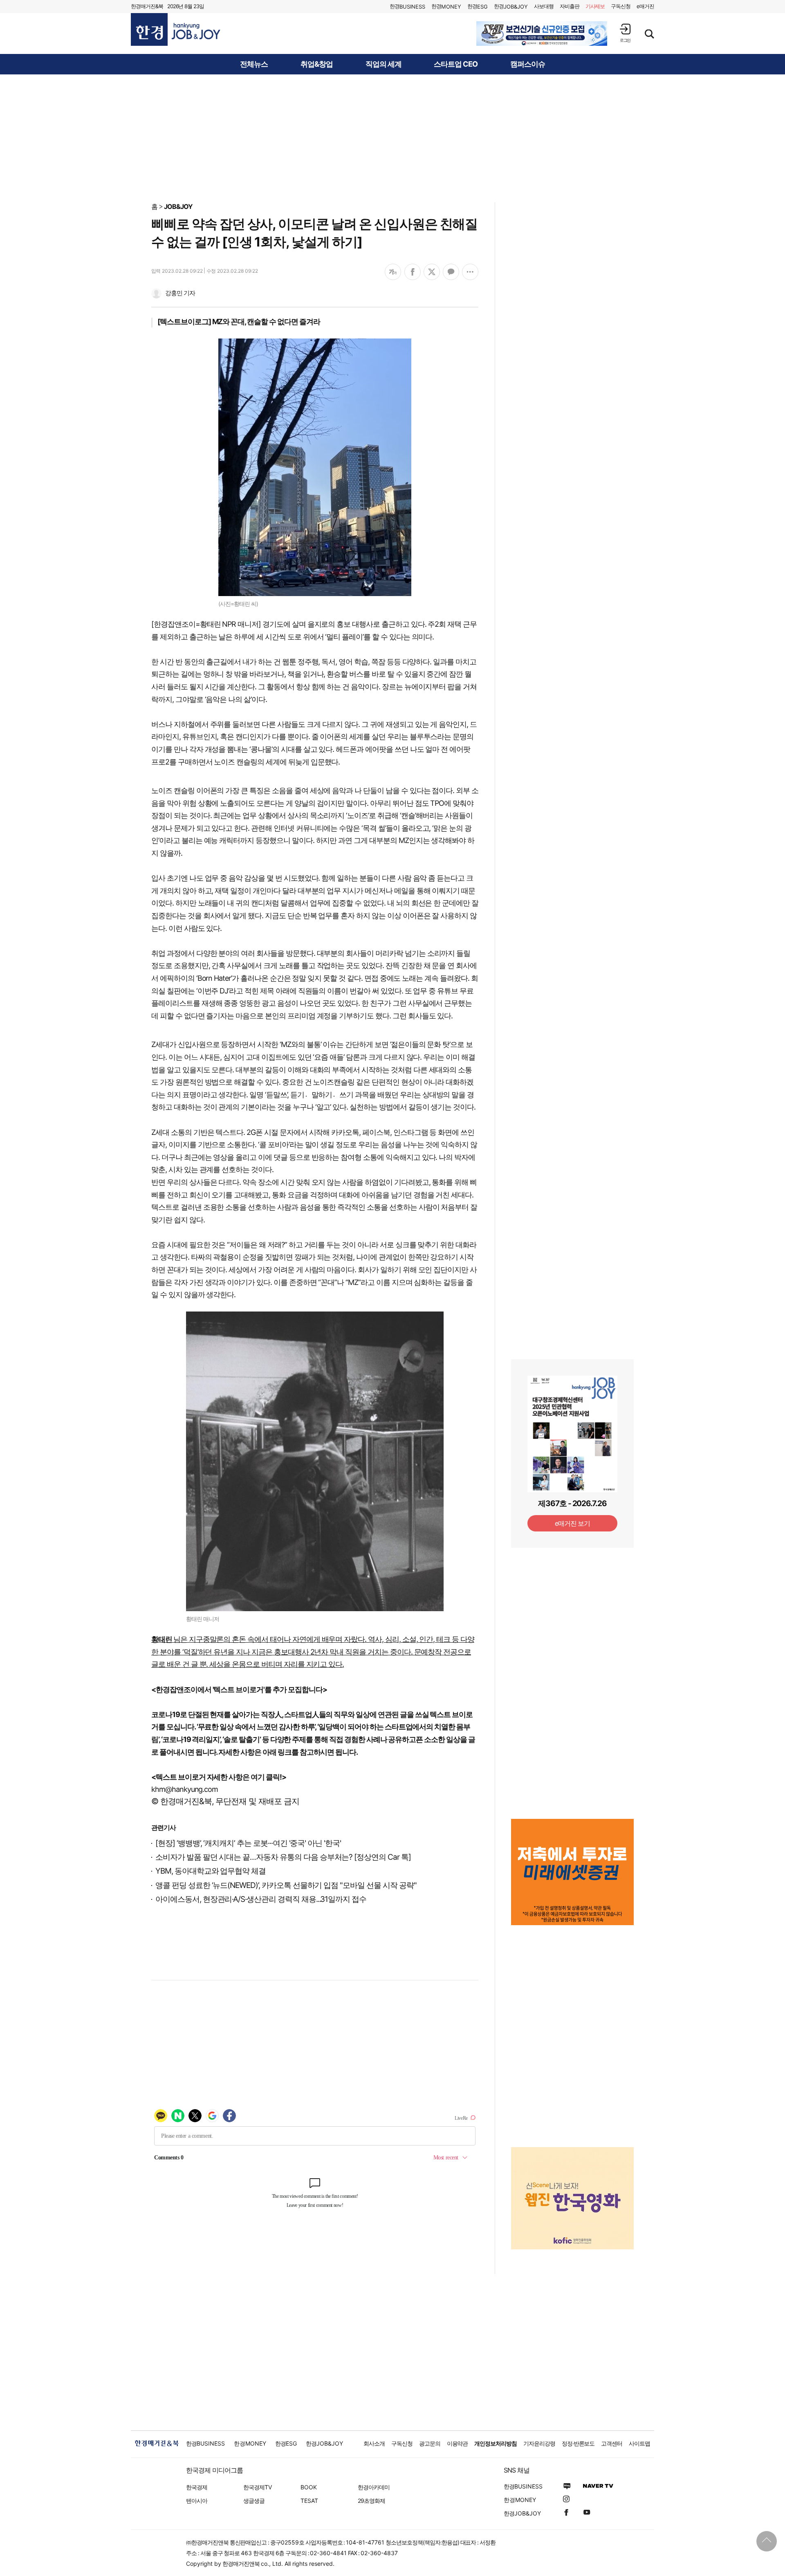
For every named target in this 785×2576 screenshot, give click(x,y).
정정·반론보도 (578, 2443)
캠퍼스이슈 (528, 64)
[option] (542, 34)
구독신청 (621, 6)
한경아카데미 (374, 2487)
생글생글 (254, 2501)
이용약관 (458, 2443)
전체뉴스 (254, 64)
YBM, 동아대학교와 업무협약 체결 (211, 1871)
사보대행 (544, 6)
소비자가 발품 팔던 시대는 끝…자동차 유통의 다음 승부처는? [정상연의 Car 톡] (283, 1857)
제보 (595, 6)
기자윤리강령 (539, 2443)
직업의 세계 (384, 64)
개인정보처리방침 (496, 2443)
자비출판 (570, 6)
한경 (407, 6)
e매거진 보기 (573, 1523)
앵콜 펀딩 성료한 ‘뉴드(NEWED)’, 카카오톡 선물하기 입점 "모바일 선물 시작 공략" (286, 1885)
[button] (625, 33)
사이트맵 (639, 2443)
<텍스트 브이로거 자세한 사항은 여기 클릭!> (219, 1777)
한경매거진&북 (147, 6)
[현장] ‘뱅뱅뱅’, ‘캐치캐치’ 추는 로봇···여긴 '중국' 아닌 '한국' (248, 1843)
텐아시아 (197, 2501)
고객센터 (612, 2443)
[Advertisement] (392, 138)
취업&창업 (317, 64)
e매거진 (645, 6)
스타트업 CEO (456, 64)
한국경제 (197, 2487)
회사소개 (374, 2443)
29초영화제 (371, 2501)
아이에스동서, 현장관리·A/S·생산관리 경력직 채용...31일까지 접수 (261, 1899)
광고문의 (430, 2443)
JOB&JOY (178, 206)
